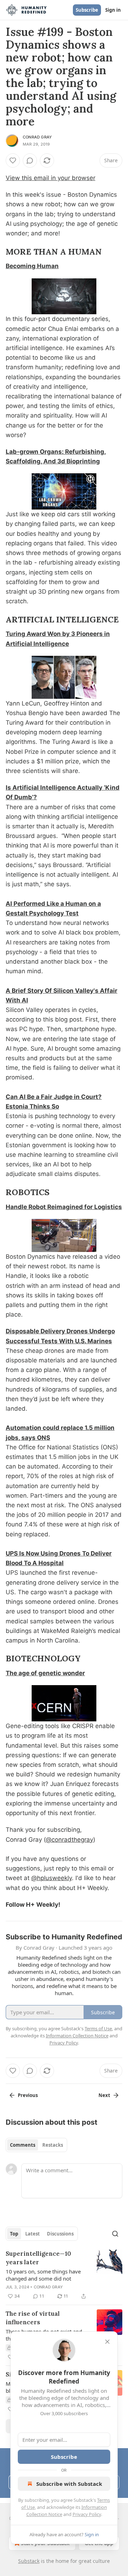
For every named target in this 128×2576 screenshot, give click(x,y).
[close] (107, 2342)
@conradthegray (70, 1840)
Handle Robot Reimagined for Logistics (64, 1207)
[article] (64, 2275)
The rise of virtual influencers (33, 2318)
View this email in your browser (50, 178)
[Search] (115, 2234)
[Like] (13, 160)
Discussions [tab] (60, 2234)
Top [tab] (14, 2234)
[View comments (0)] (30, 160)
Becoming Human (32, 266)
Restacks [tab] (53, 2145)
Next (104, 2095)
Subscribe (87, 10)
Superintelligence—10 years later (38, 2258)
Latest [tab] (33, 2234)
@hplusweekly (52, 1878)
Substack (29, 2561)
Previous (28, 2095)
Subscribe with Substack (69, 2484)
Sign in (113, 10)
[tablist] (36, 2145)
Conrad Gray (37, 137)
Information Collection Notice (77, 2036)
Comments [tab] (23, 2145)
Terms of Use (98, 2028)
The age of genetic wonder (45, 1673)
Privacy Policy (87, 2514)
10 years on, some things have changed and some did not (43, 2275)
